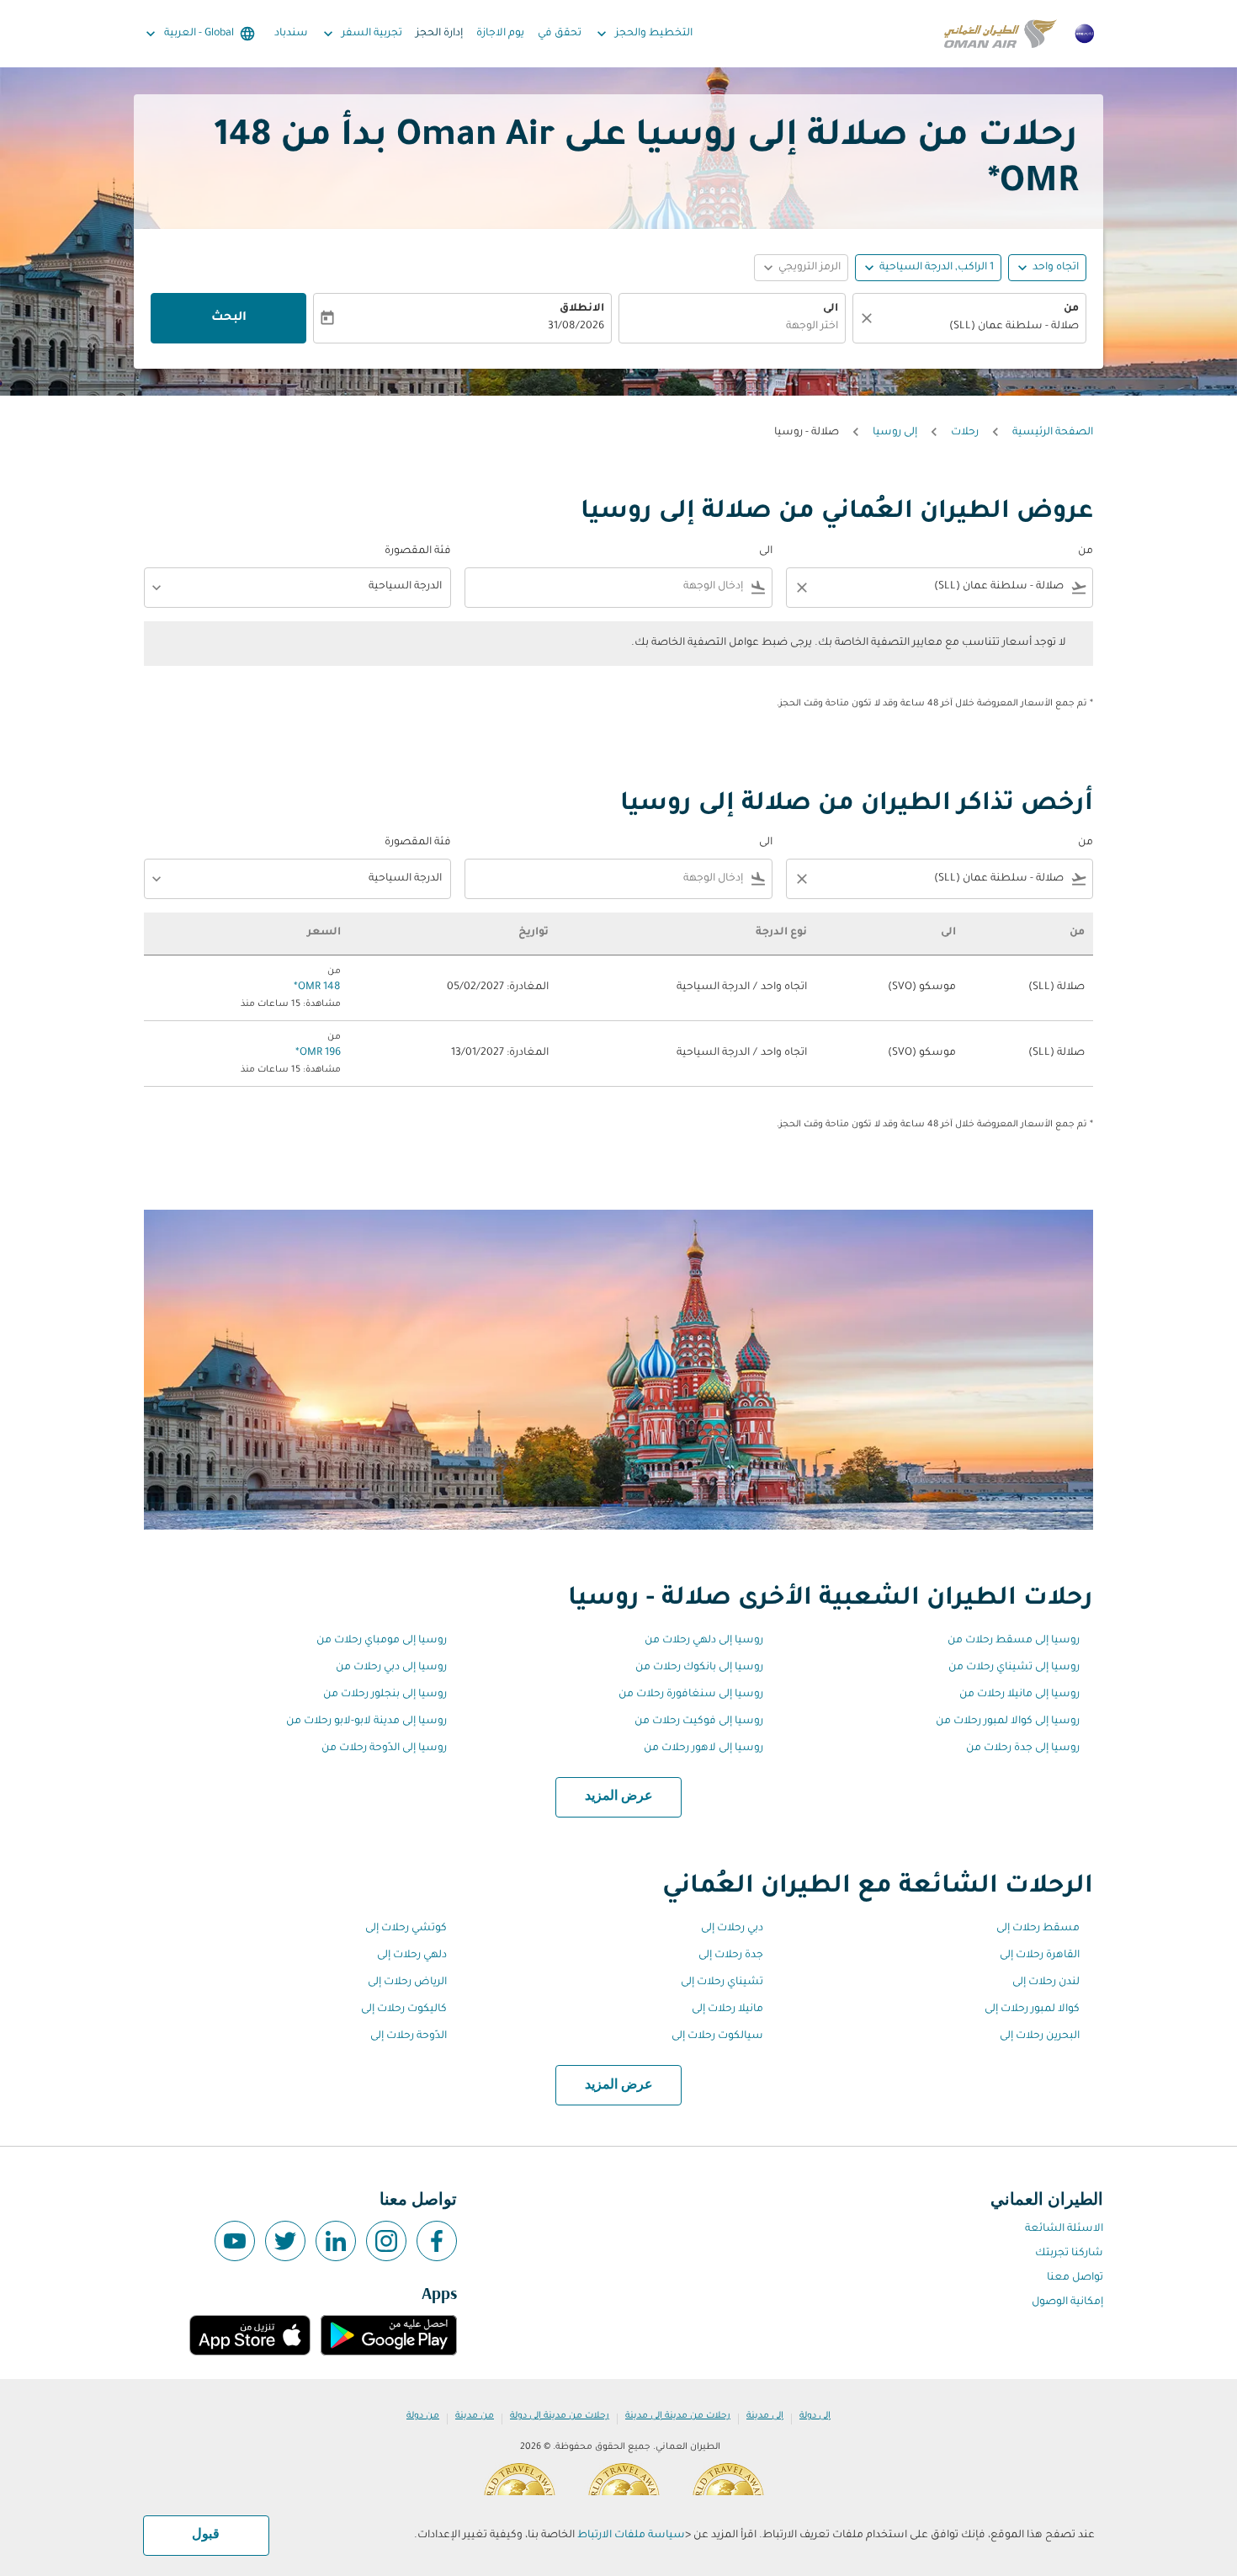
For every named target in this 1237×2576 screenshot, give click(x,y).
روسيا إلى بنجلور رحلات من (385, 1695)
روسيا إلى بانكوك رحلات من (699, 1668)
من (1071, 309)
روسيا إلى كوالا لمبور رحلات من (1008, 1722)
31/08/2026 (576, 327)
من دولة (423, 2416)
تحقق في (560, 34)
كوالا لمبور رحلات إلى (1032, 2009)
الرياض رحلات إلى (407, 1983)
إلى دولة (815, 2416)
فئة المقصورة (418, 551)
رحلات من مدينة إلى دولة (560, 2416)
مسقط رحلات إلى (1038, 1929)
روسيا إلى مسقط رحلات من (1014, 1641)
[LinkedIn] (336, 2241)
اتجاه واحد (1056, 268)
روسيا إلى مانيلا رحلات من (1019, 1695)
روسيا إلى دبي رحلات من (391, 1668)
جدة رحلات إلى (731, 1956)
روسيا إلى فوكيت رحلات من (699, 1722)
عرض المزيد (619, 1796)
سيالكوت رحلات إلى (717, 2036)
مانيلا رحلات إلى (727, 2009)
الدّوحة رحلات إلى (409, 2036)
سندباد (291, 34)
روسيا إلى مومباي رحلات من (382, 1641)
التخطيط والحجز (643, 34)
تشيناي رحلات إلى (722, 1983)
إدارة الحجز (439, 34)
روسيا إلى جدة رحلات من (1023, 1748)
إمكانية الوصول (1067, 2302)
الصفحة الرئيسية (1053, 433)
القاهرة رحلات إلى (1040, 1956)
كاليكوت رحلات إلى (404, 2009)
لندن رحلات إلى (1046, 1983)
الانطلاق (582, 309)
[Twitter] (285, 2241)
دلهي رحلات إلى (412, 1956)
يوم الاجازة (500, 34)
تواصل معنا (1075, 2278)
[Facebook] (437, 2241)
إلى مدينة (765, 2416)
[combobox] (978, 327)
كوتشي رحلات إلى (406, 1929)
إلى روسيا (895, 433)
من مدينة (475, 2416)
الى (831, 309)
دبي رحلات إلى (732, 1929)
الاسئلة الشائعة (1064, 2229)
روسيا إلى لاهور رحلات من (703, 1748)
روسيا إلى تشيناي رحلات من (1014, 1668)
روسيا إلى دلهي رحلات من (704, 1641)
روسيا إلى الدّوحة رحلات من (384, 1748)
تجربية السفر (361, 34)
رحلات (965, 433)
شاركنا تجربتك (1069, 2254)
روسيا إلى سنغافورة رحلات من (691, 1695)
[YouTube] (235, 2241)
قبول (206, 2535)
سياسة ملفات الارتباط (631, 2536)
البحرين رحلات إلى (1040, 2036)
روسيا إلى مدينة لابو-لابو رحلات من (366, 1722)
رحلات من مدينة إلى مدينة (678, 2416)
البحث (229, 318)
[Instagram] (386, 2241)
